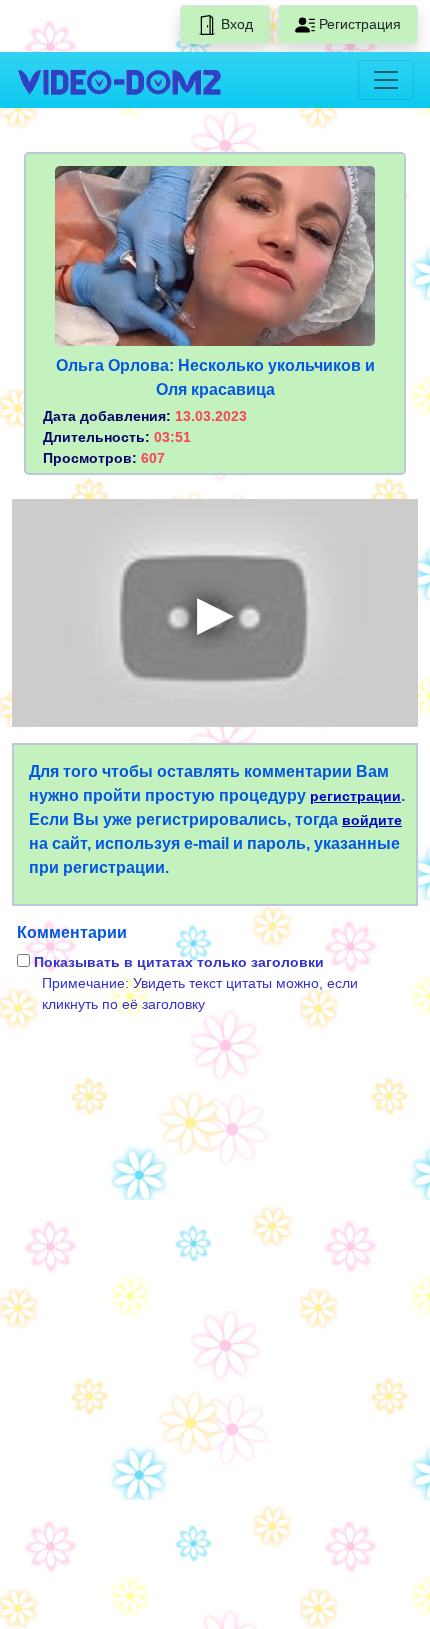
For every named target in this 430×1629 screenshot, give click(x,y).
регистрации (355, 796)
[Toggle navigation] (386, 80)
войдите (372, 820)
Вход (235, 24)
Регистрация (358, 24)
